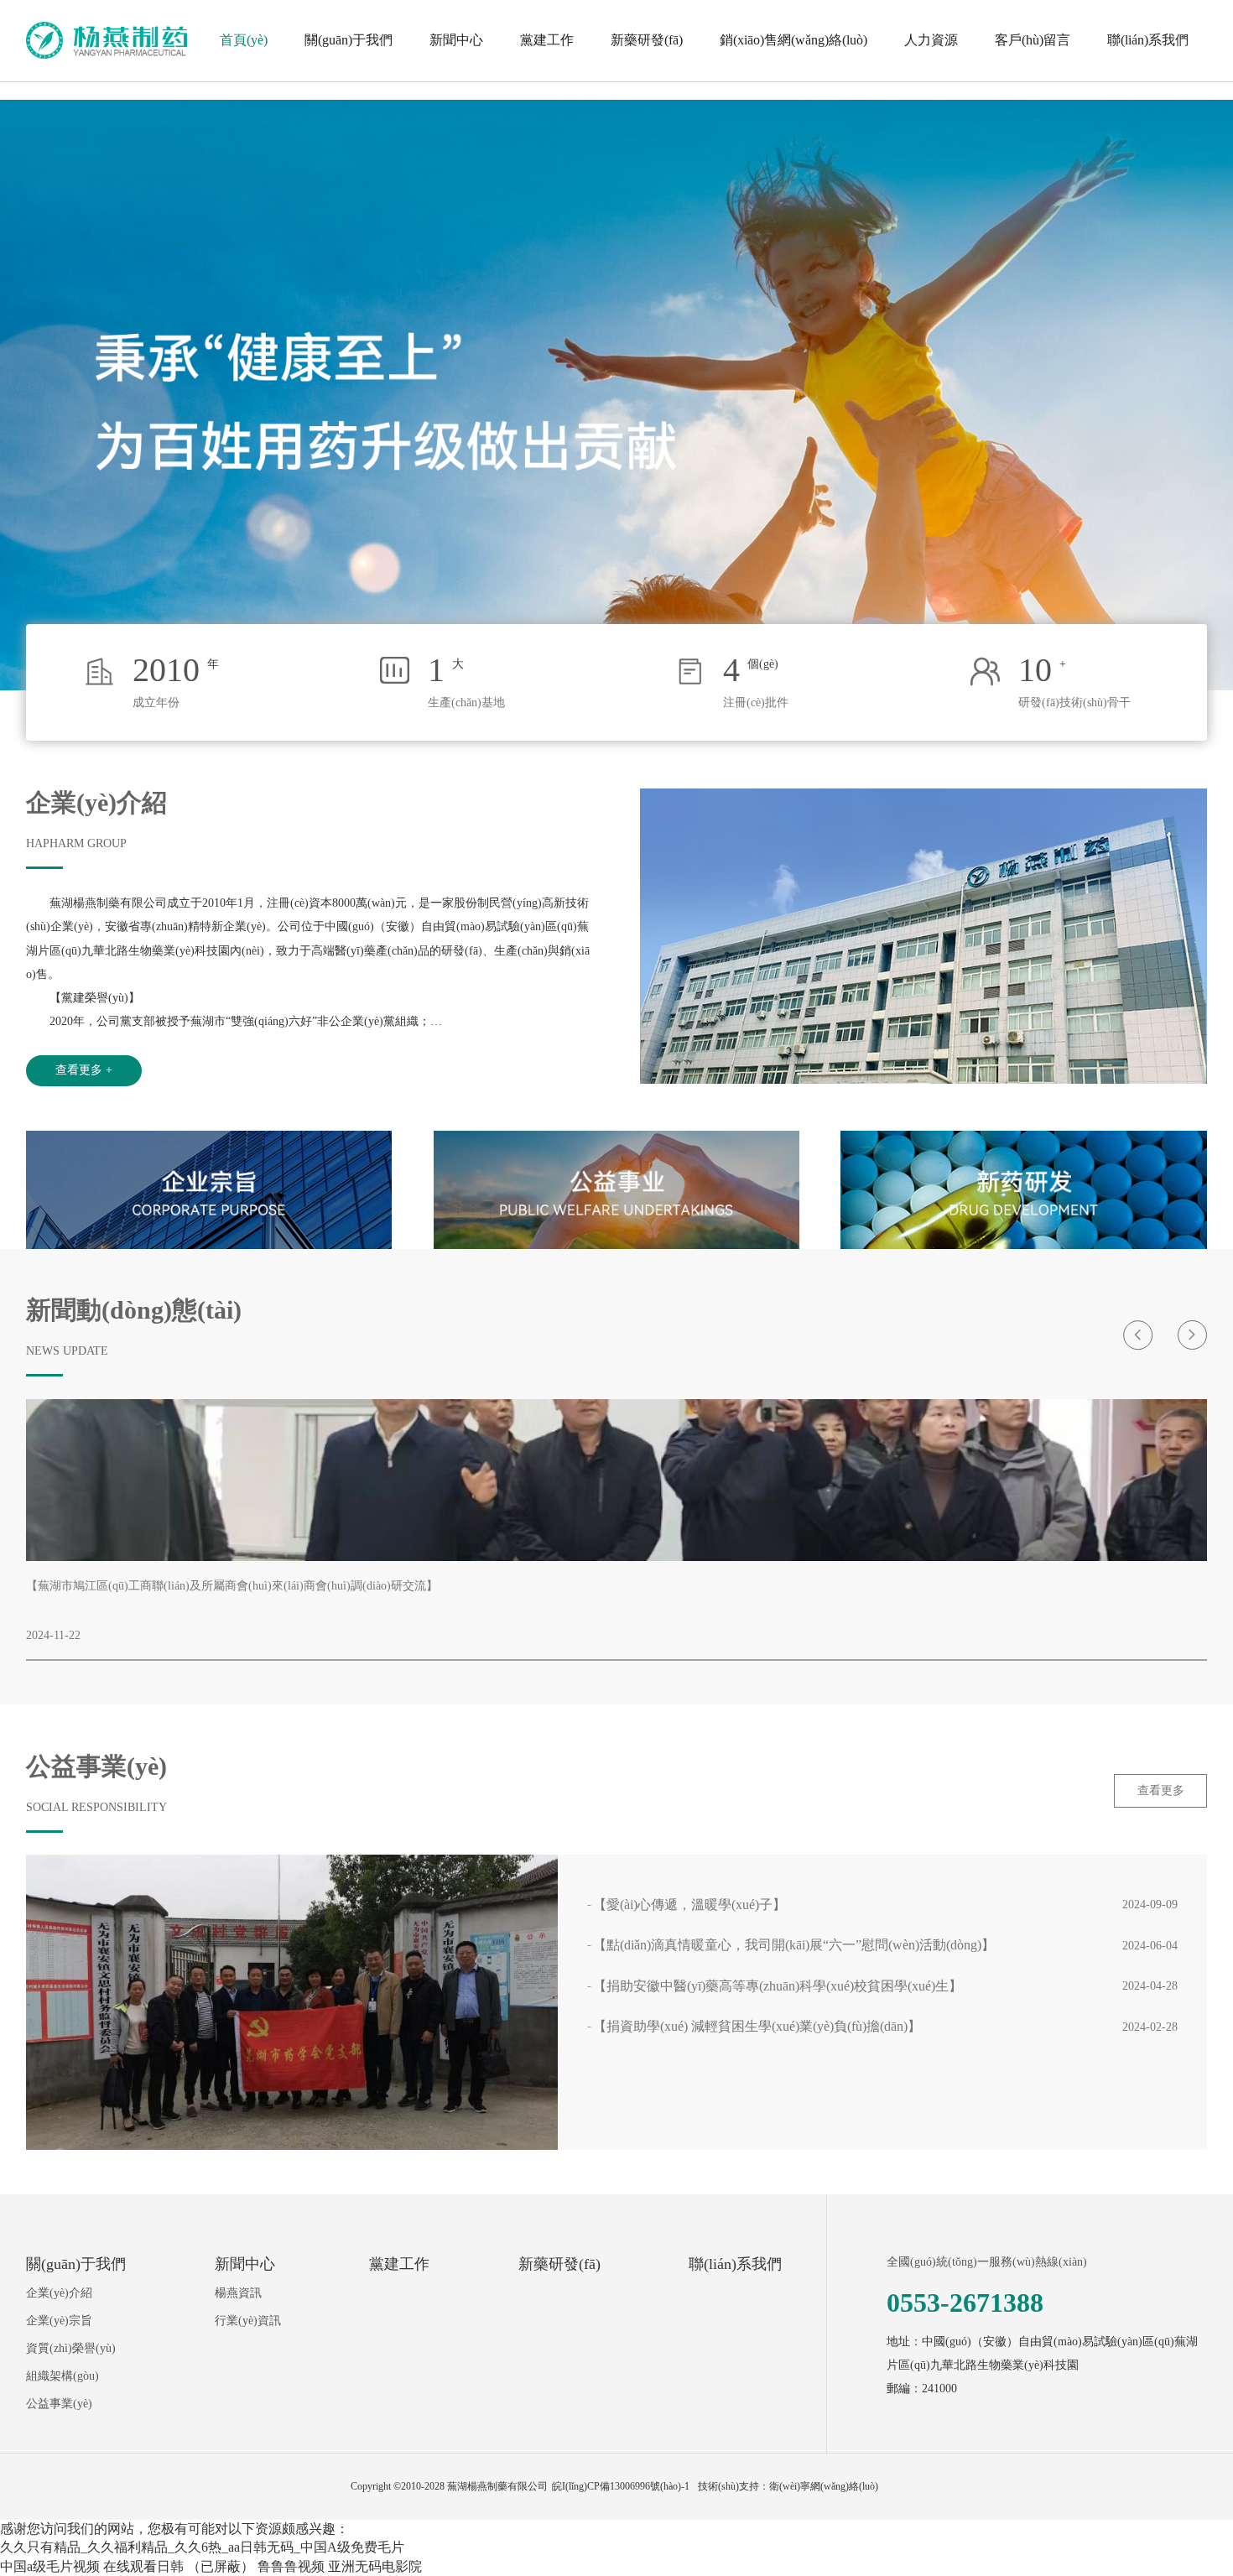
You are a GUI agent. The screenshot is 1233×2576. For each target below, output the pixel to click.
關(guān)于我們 (349, 40)
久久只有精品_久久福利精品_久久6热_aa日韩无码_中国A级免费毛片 (202, 2547)
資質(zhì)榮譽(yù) (71, 2348)
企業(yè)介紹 (59, 2292)
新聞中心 (456, 40)
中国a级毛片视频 (50, 2566)
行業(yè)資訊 (248, 2320)
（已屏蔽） (221, 2566)
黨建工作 (547, 40)
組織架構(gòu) (62, 2376)
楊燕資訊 (238, 2292)
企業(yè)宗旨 (59, 2320)
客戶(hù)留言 (1033, 40)
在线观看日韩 (143, 2566)
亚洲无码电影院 (375, 2566)
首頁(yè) (244, 40)
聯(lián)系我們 (1148, 40)
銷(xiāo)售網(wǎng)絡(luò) (793, 40)
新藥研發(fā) (647, 40)
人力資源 (931, 40)
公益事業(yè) (59, 2403)
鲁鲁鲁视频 (291, 2566)
